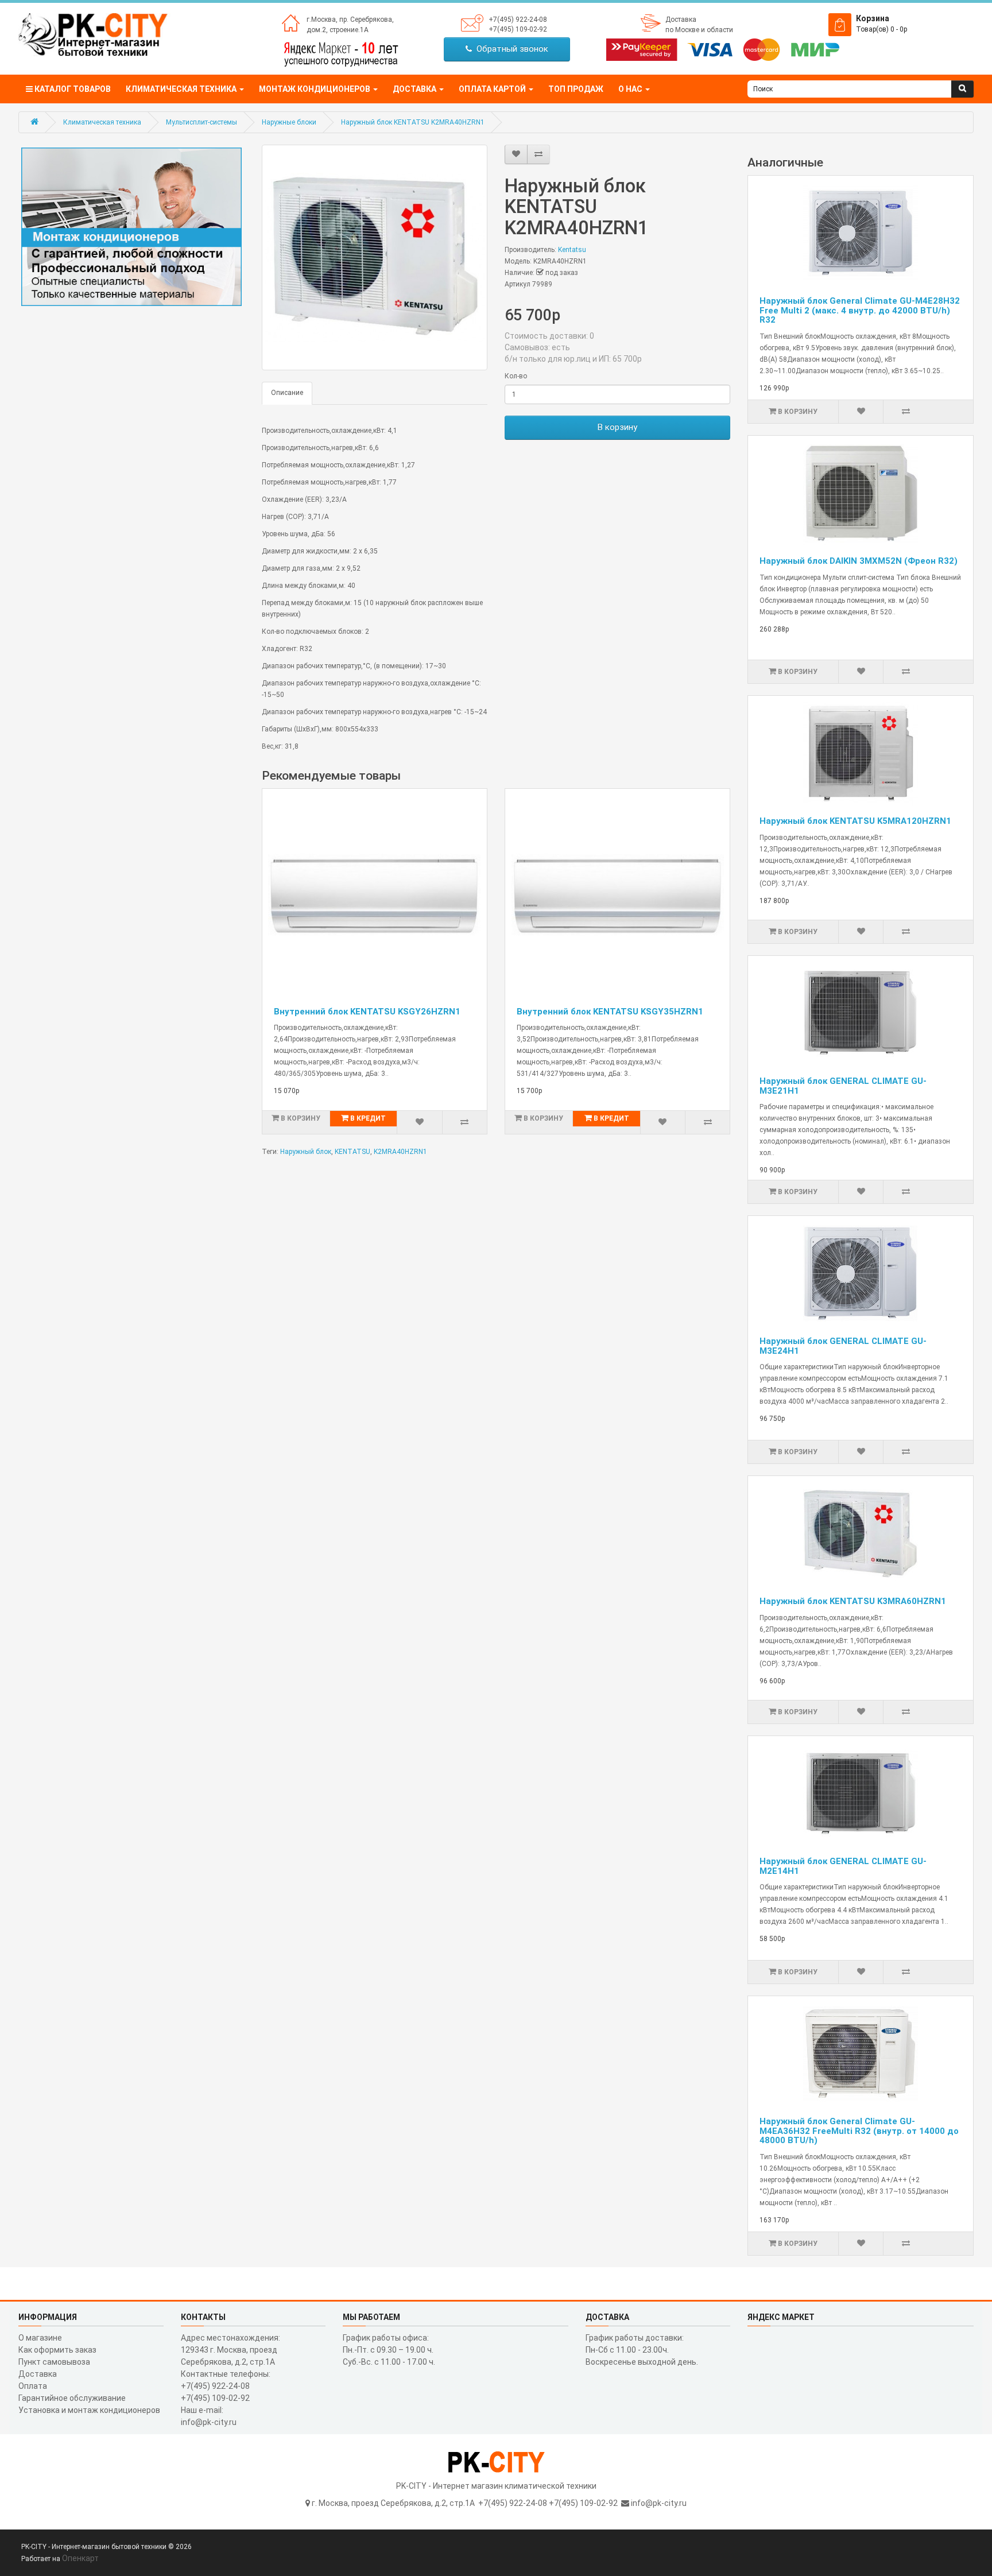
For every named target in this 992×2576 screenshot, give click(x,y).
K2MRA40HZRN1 (400, 1152)
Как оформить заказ (57, 2350)
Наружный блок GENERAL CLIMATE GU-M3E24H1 (843, 1346)
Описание (287, 393)
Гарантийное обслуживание (72, 2398)
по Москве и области (699, 30)
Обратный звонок (510, 49)
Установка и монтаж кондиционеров (89, 2410)
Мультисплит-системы (201, 122)
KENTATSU (352, 1152)
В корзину (617, 427)
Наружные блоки (289, 122)
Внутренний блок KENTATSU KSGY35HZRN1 (610, 1012)
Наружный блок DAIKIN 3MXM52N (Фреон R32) (859, 561)
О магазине (40, 2338)
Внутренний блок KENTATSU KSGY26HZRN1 (367, 1012)
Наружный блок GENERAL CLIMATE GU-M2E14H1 (843, 1866)
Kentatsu (572, 250)
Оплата (33, 2386)
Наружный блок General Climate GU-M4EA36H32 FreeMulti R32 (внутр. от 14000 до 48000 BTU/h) (859, 2131)
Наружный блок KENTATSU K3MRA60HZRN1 (853, 1601)
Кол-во (516, 376)
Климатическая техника (102, 122)
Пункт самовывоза (54, 2362)
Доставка (681, 20)
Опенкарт (80, 2558)
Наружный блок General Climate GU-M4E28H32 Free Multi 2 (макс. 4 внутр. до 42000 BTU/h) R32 (860, 310)
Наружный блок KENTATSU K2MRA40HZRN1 (413, 122)
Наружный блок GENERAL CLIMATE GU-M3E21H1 (843, 1086)
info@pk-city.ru (659, 2503)
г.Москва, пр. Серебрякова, (350, 20)
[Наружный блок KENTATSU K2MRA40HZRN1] (375, 257)
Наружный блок (306, 1152)
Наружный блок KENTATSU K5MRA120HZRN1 (855, 821)
